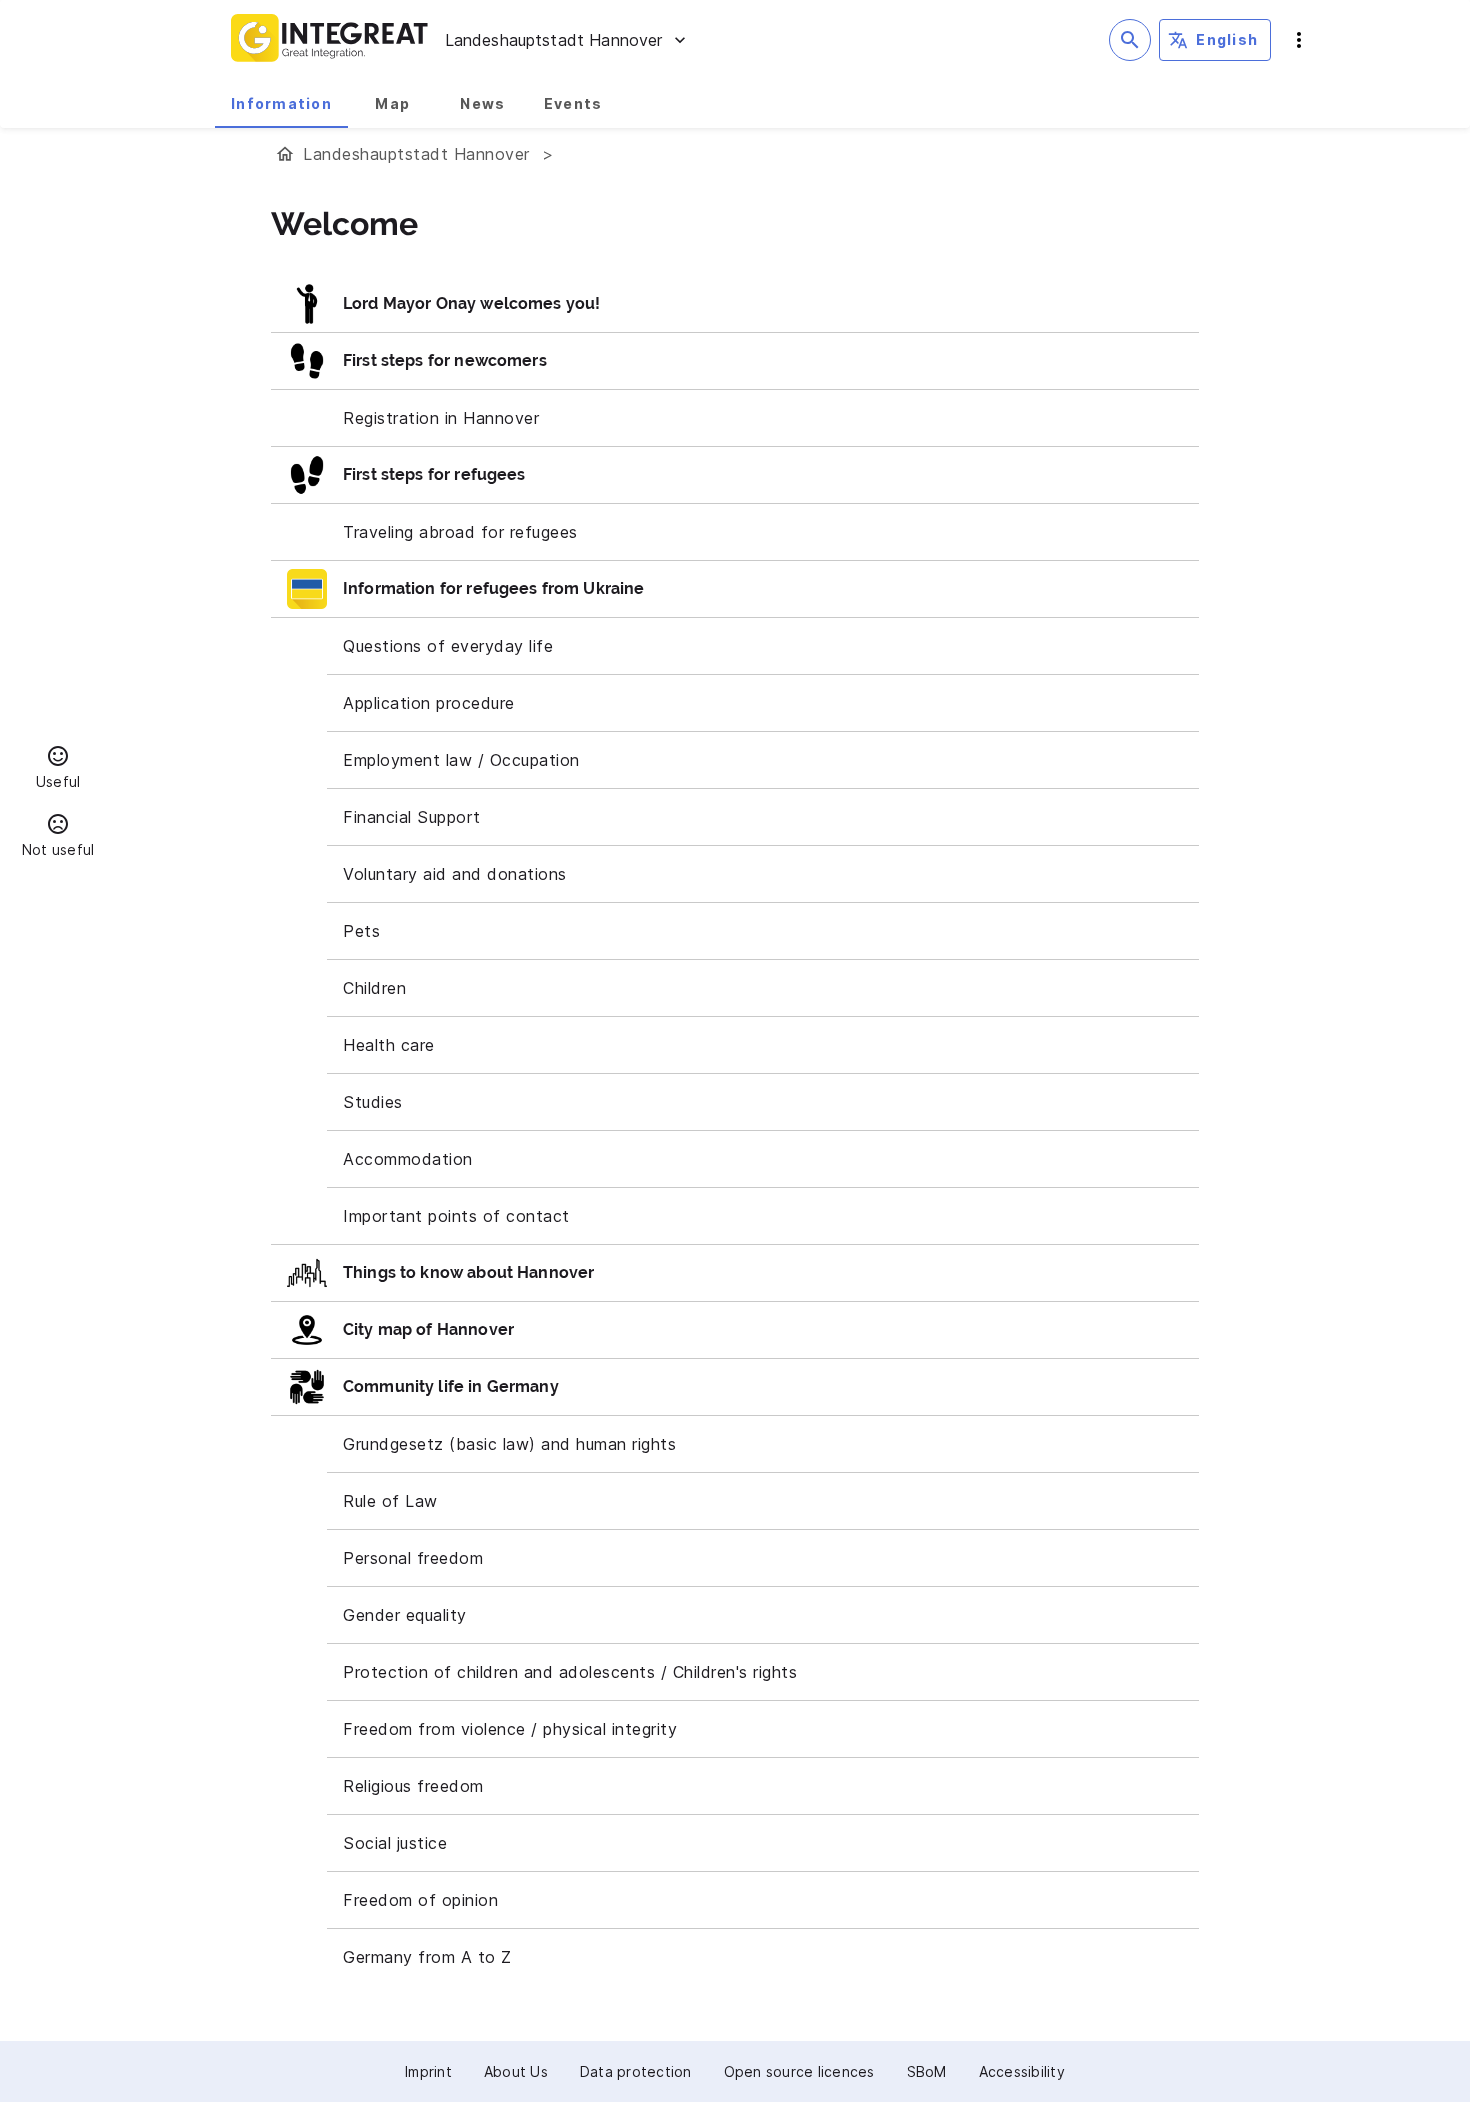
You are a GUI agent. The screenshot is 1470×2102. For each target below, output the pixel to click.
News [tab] (482, 103)
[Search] (1130, 40)
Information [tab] (281, 103)
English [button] (1227, 39)
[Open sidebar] (1299, 40)
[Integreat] (330, 40)
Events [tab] (573, 103)
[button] (58, 770)
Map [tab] (392, 103)
